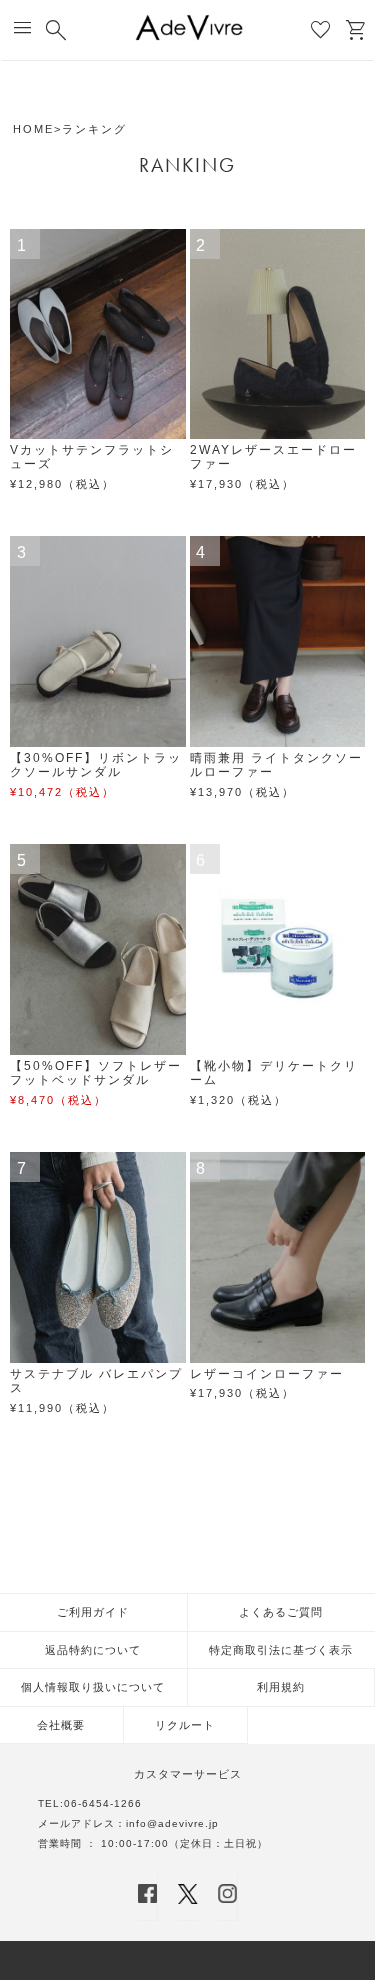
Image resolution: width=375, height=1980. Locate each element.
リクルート (185, 1725)
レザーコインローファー (267, 1374)
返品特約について (93, 1650)
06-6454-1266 (103, 1803)
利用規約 (281, 1687)
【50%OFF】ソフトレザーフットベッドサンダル (96, 1073)
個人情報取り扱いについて (93, 1687)
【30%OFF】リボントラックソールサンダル (96, 765)
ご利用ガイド (93, 1612)
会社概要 (61, 1725)
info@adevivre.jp (172, 1823)
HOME (33, 129)
